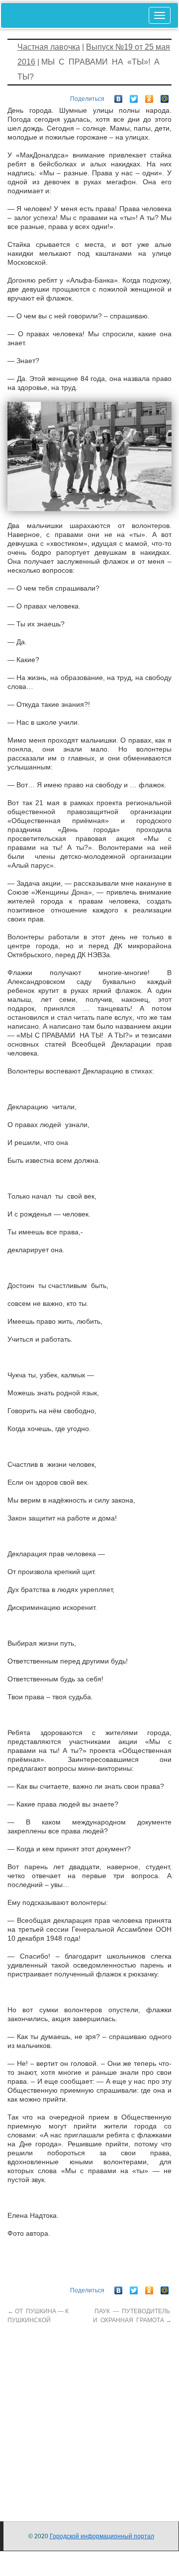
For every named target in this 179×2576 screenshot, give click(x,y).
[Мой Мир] (165, 96)
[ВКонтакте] (119, 96)
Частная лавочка (49, 47)
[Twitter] (134, 96)
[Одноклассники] (149, 96)
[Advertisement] (89, 2414)
